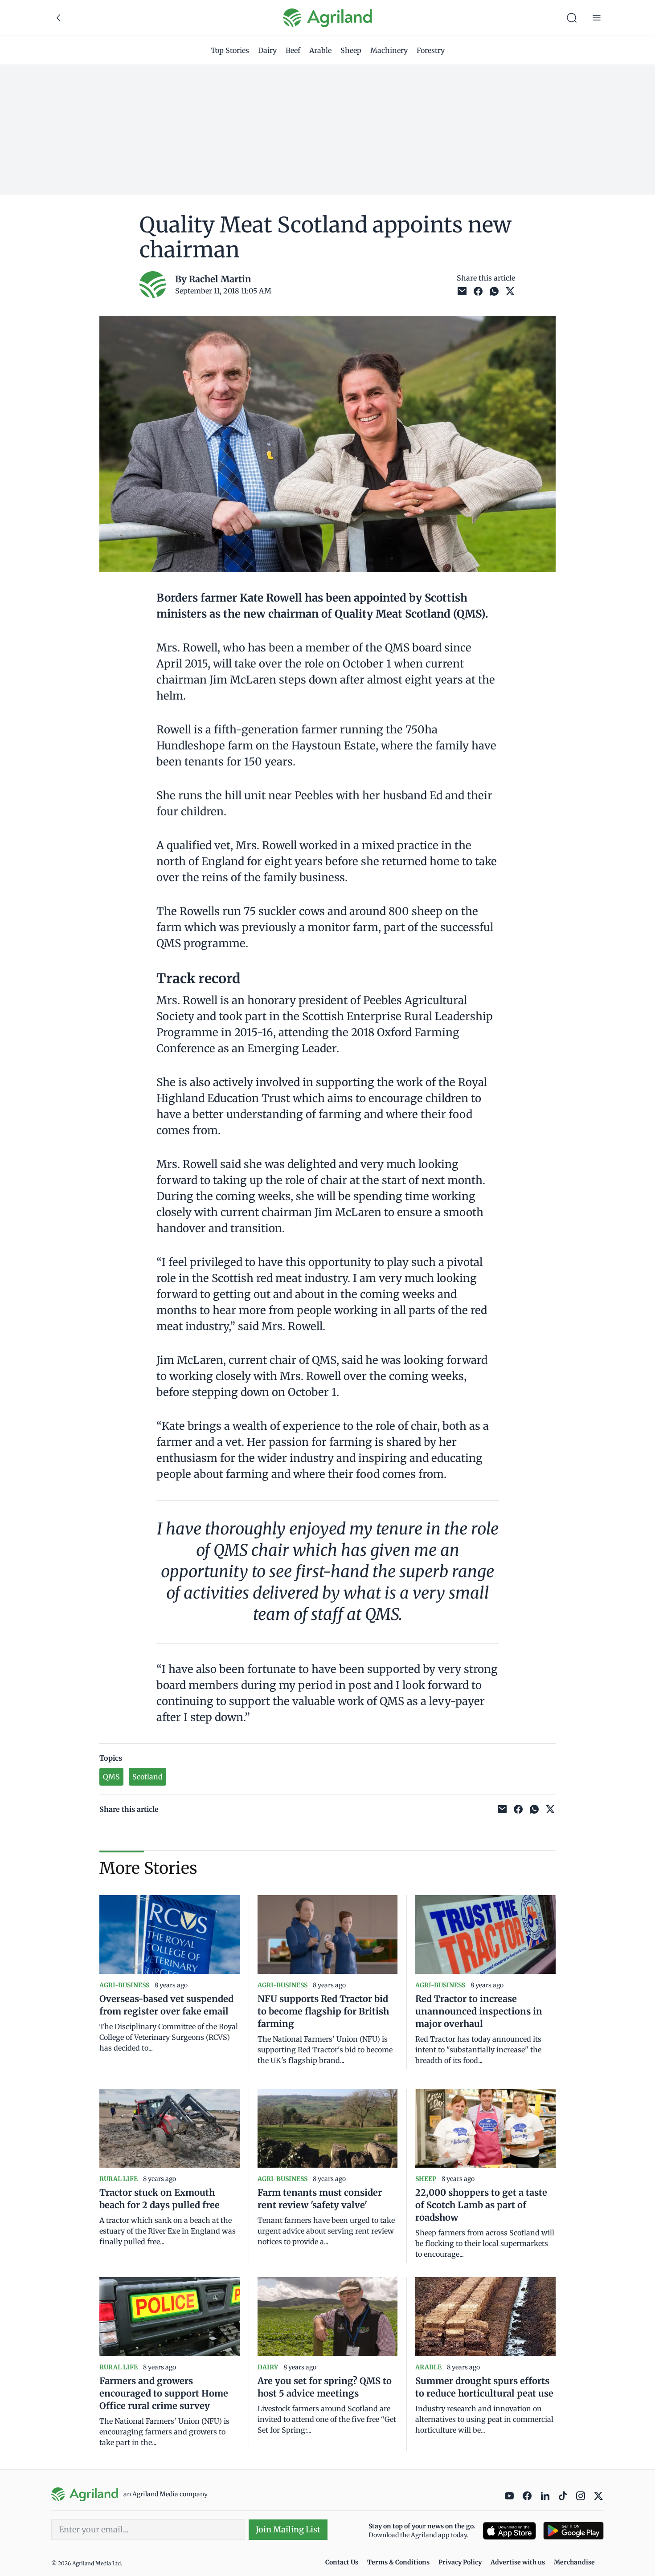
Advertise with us (518, 2562)
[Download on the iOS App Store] (509, 2531)
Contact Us (342, 2562)
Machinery (389, 50)
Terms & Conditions (398, 2562)
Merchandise (574, 2562)
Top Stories (230, 50)
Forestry (431, 50)
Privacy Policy (460, 2562)
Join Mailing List (288, 2529)
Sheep (351, 50)
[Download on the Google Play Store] (573, 2531)
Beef (293, 50)
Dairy (267, 50)
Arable (320, 50)
